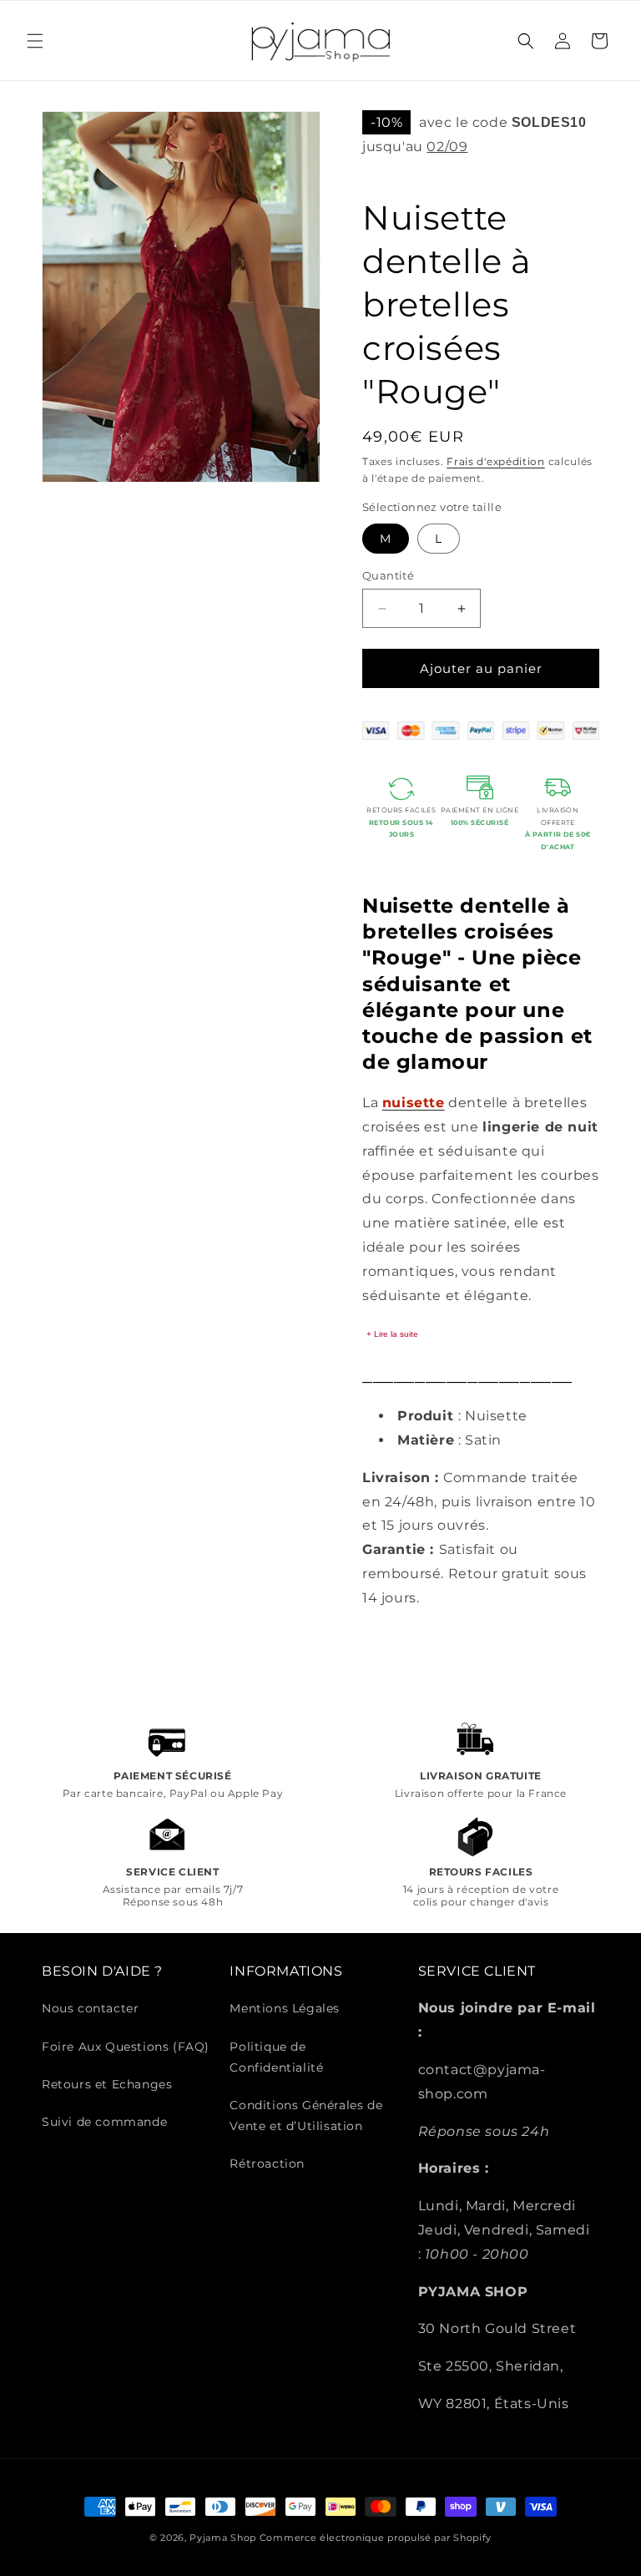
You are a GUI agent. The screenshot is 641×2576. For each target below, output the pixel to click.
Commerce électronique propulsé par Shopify (376, 2538)
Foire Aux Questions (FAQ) (126, 2047)
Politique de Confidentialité (276, 2057)
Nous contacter (90, 2008)
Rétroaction (267, 2164)
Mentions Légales (285, 2008)
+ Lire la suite (392, 1334)
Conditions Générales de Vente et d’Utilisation (306, 2115)
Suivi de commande (104, 2122)
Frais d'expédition (496, 461)
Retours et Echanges (107, 2084)
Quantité (388, 575)
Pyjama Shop (223, 2538)
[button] (35, 41)
